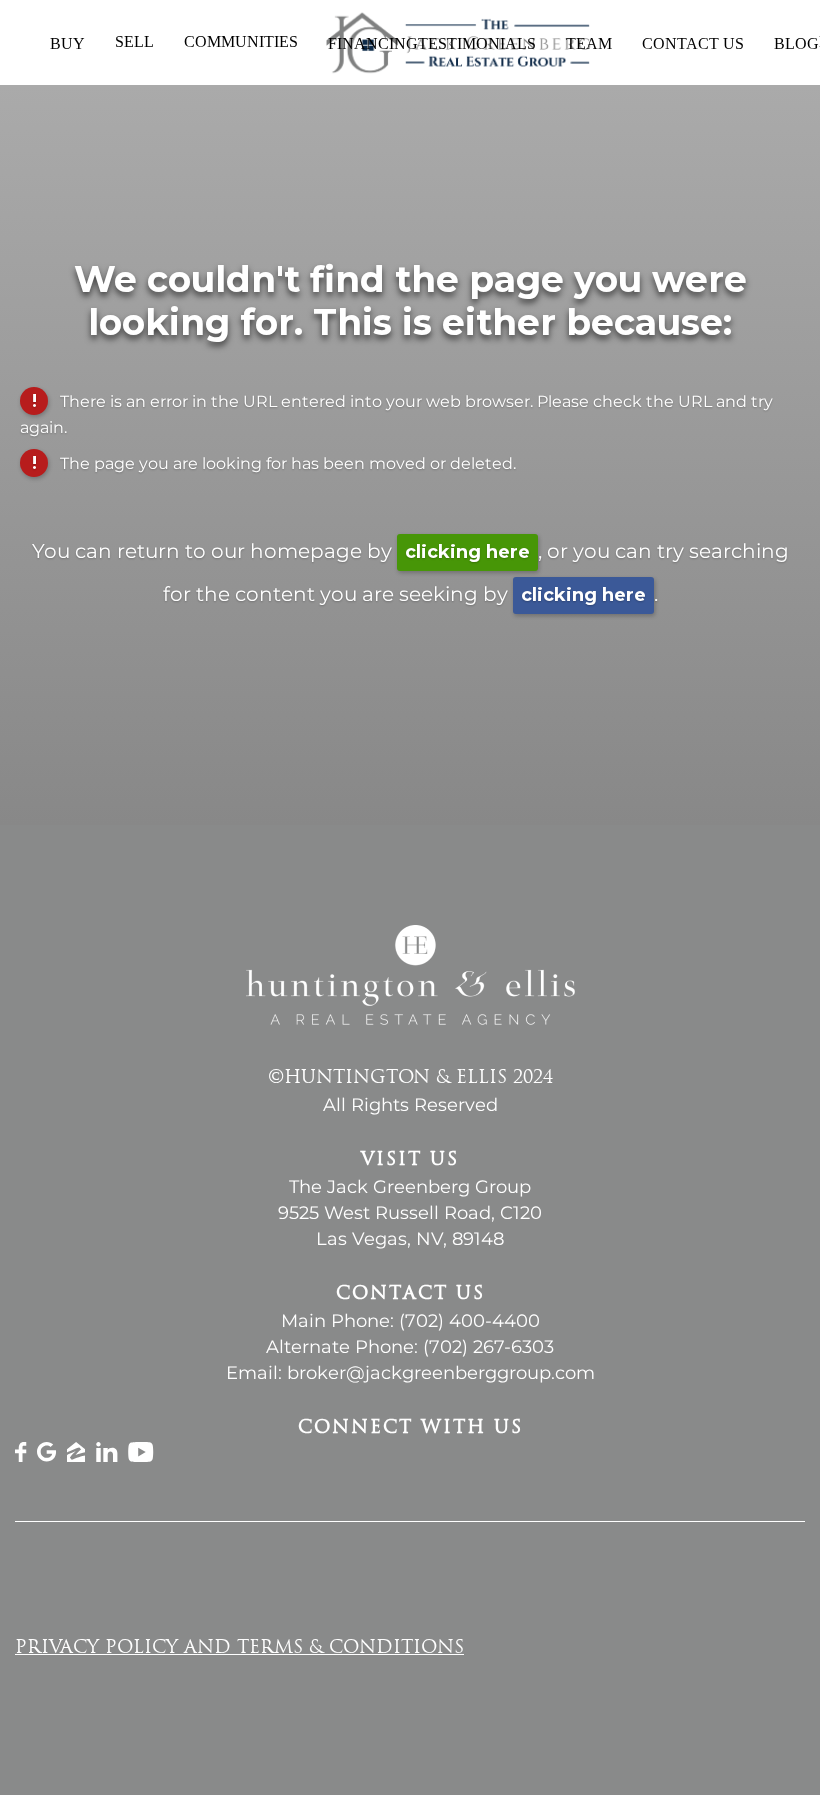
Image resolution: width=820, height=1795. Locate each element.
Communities (241, 41)
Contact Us (693, 43)
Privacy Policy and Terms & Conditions (239, 1649)
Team (589, 43)
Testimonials (477, 43)
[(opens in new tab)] (21, 1456)
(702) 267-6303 (488, 1347)
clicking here (467, 552)
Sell (134, 41)
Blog (796, 43)
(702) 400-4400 (469, 1321)
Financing (373, 43)
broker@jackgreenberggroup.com (441, 1373)
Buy (67, 43)
